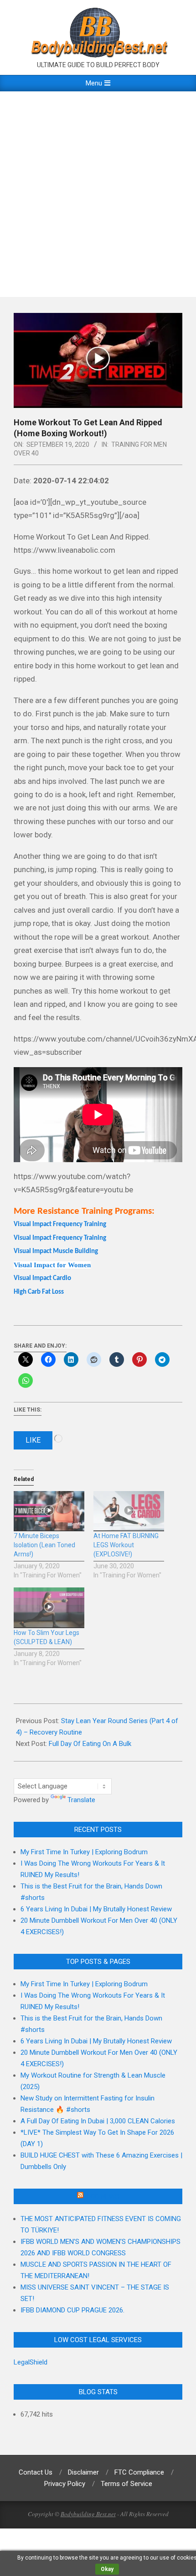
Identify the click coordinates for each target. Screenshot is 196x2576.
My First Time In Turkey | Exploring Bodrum (84, 1852)
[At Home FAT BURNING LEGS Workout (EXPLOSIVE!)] (129, 1511)
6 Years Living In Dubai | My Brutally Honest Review (96, 1909)
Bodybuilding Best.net (88, 2514)
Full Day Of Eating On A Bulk (90, 1744)
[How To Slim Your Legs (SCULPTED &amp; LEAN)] (49, 1608)
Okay (107, 2569)
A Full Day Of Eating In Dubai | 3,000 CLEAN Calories (98, 2121)
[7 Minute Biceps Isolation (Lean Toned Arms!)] (49, 1511)
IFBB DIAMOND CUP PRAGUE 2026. (72, 2310)
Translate (81, 1800)
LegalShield (31, 2362)
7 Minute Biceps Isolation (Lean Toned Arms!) (44, 1545)
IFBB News (102, 2196)
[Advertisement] (98, 194)
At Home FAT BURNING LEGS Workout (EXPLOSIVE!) (126, 1545)
